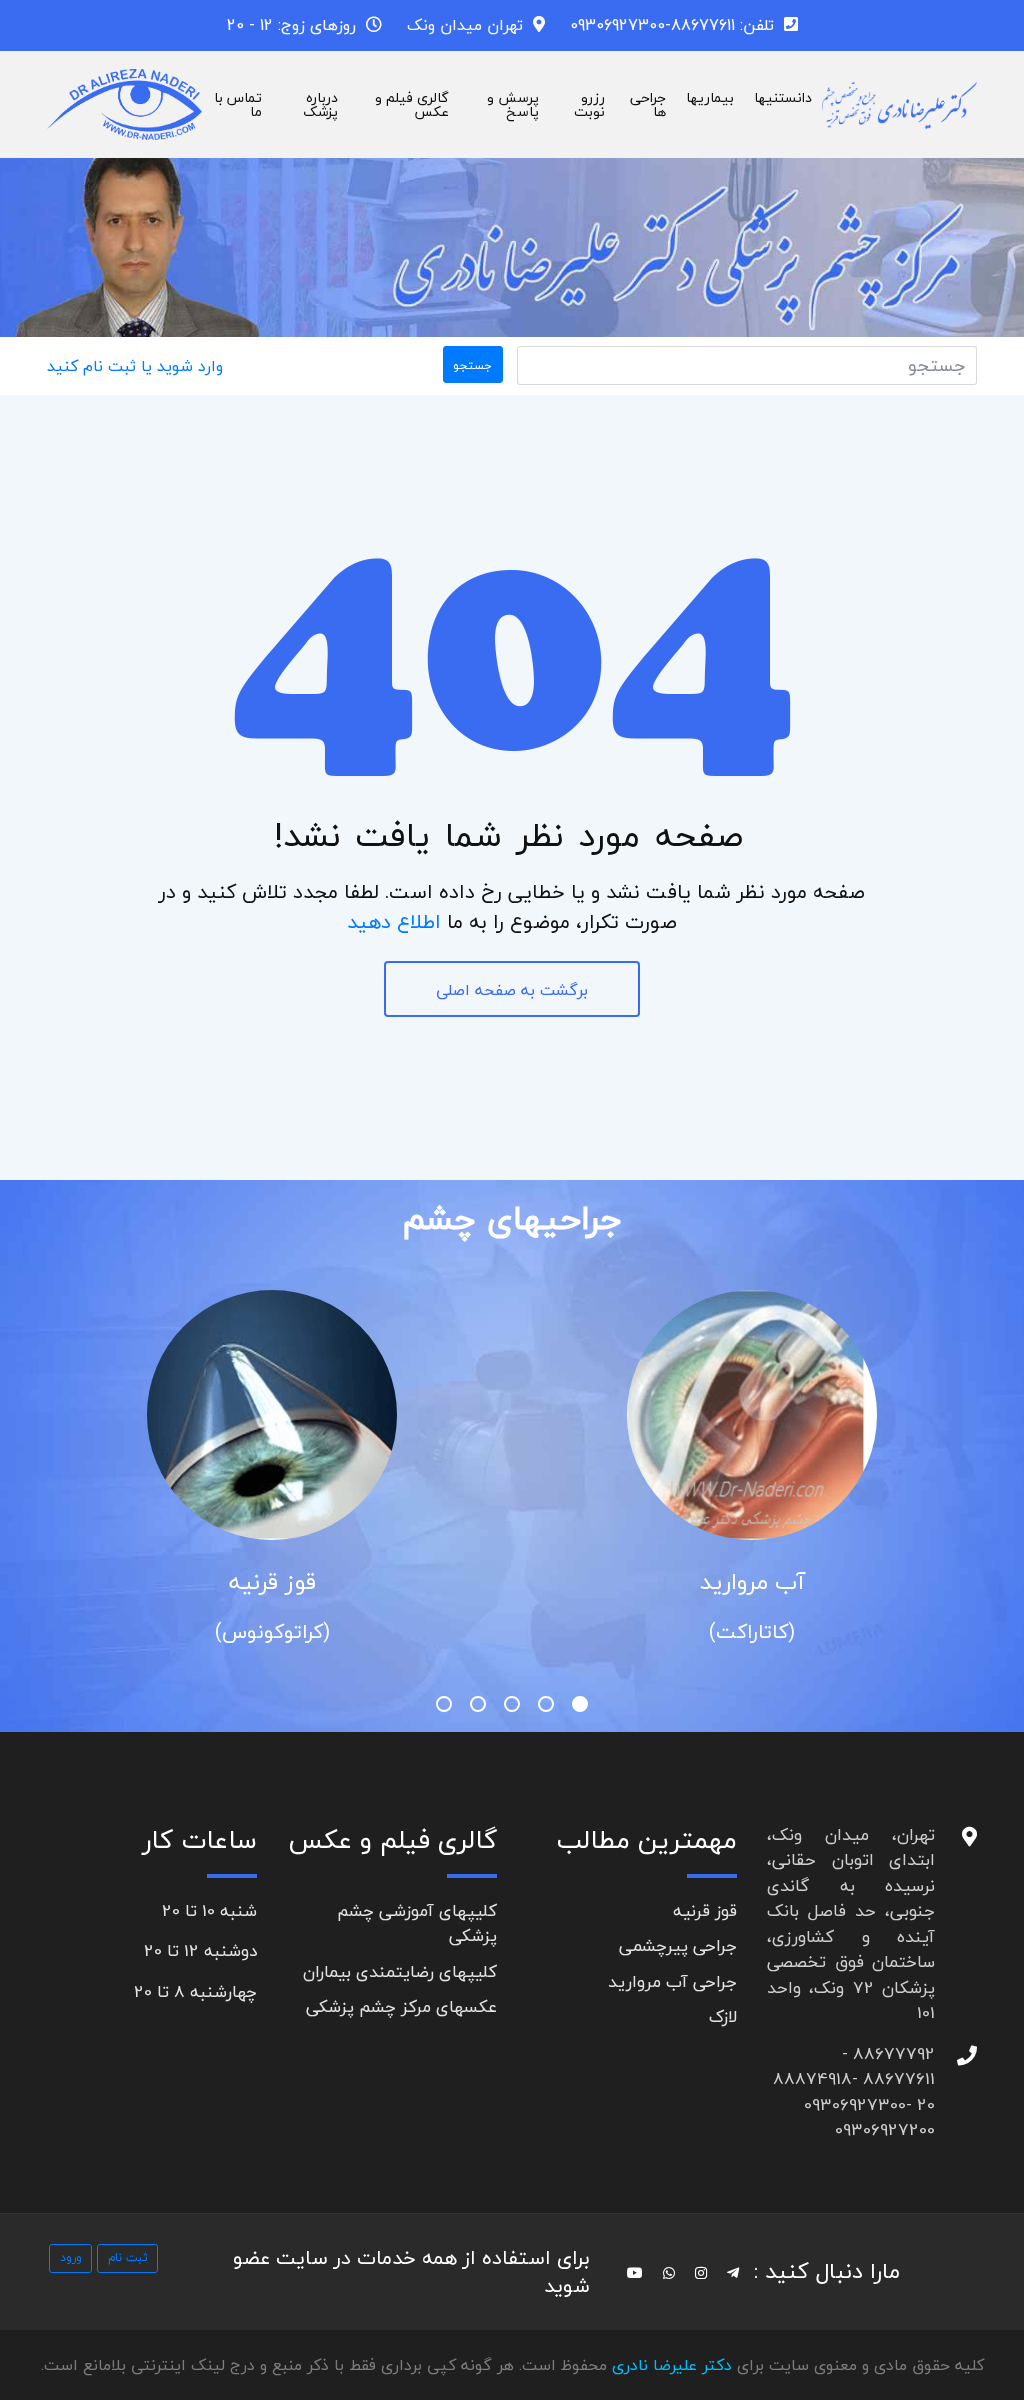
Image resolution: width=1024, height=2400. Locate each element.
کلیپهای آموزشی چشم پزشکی (417, 1923)
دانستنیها (783, 97)
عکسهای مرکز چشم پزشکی (401, 2006)
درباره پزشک (320, 104)
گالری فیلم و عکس (412, 104)
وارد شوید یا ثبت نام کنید (135, 366)
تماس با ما (238, 104)
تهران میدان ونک (465, 25)
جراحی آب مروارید (672, 1981)
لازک (723, 2016)
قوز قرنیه (272, 1582)
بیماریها (710, 97)
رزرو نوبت (589, 104)
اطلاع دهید (394, 921)
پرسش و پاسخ (513, 104)
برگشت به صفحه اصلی (512, 990)
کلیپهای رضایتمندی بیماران (400, 1971)
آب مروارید (752, 1582)
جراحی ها (648, 104)
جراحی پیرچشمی (678, 1945)
